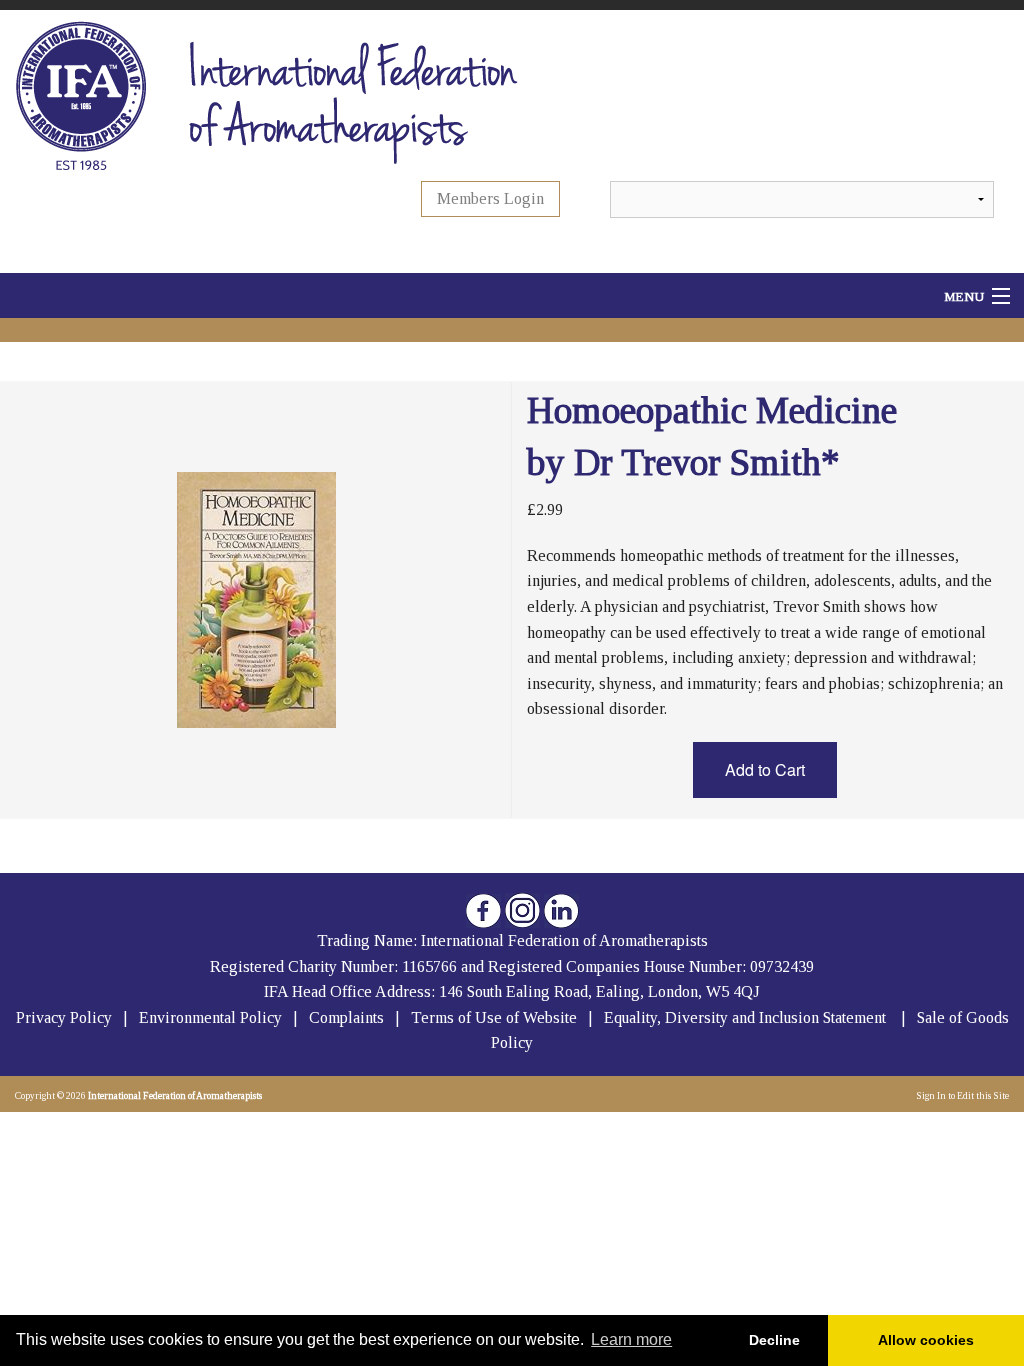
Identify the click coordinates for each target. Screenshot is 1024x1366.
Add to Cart (765, 769)
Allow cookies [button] (926, 1340)
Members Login (490, 198)
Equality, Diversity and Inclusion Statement (745, 1017)
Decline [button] (774, 1340)
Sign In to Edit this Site (961, 1095)
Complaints (348, 1017)
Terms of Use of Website (494, 1017)
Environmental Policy (212, 1017)
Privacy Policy (64, 1017)
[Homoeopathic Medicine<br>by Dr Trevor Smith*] (256, 598)
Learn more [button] (631, 1339)
